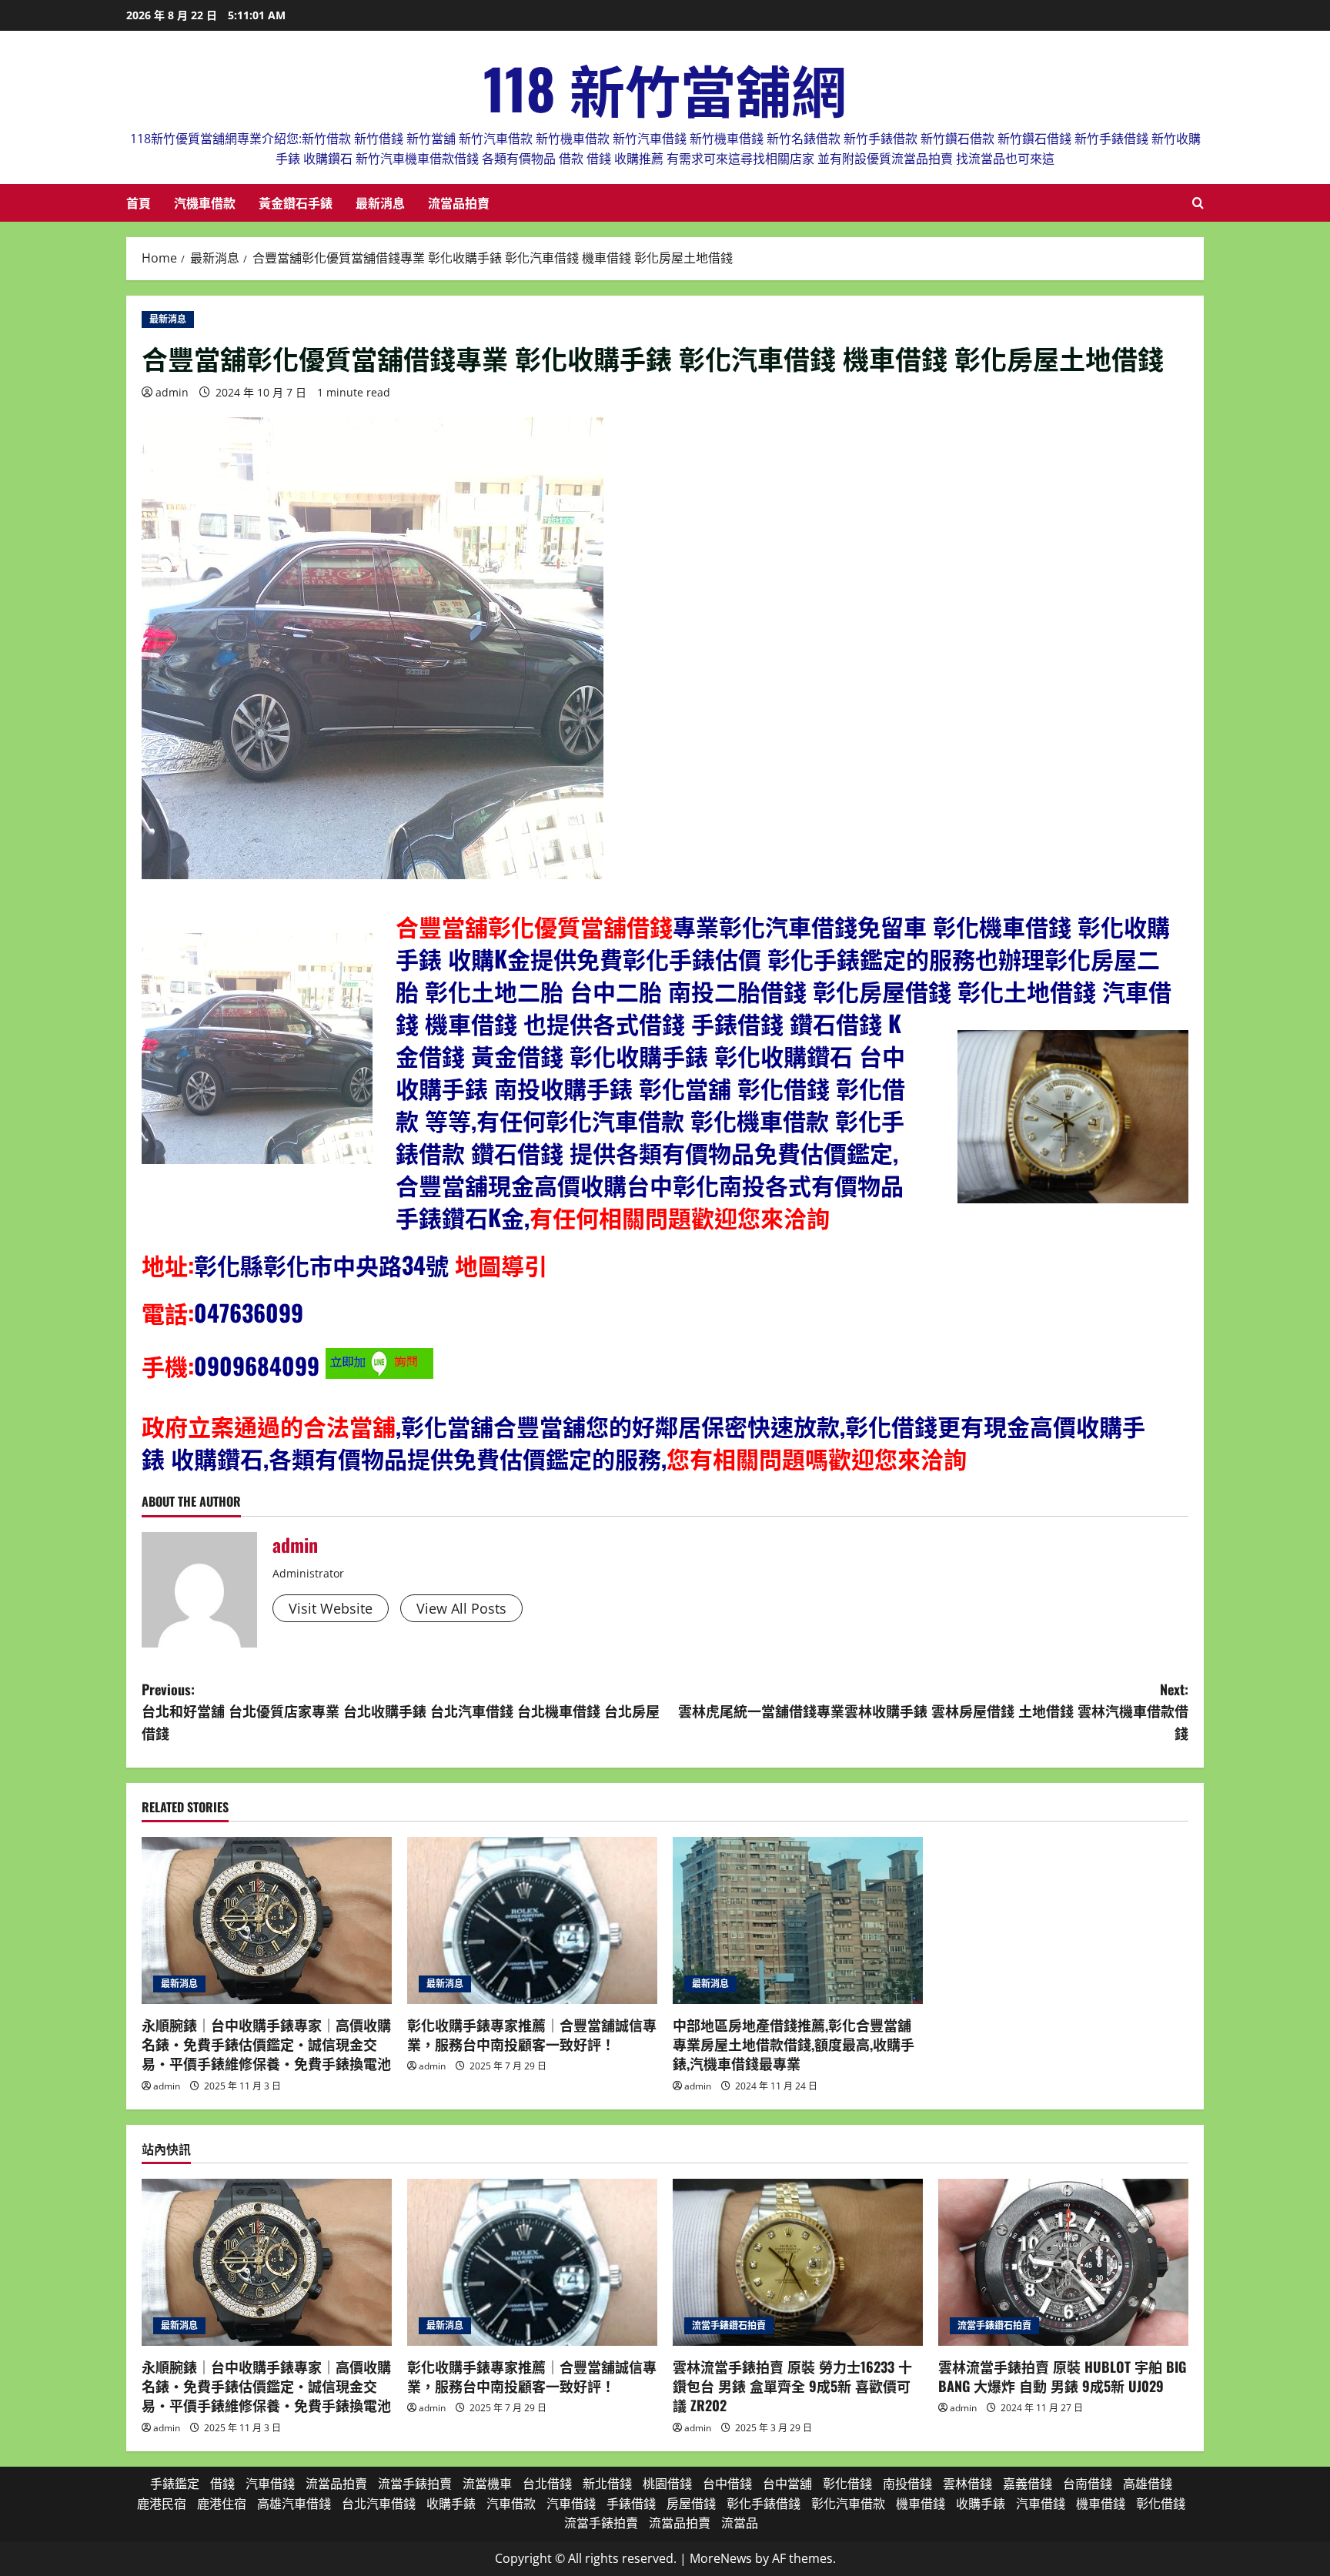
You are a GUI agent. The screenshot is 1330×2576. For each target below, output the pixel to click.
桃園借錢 (667, 2484)
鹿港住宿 (222, 2504)
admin (172, 392)
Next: (933, 1711)
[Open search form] (1198, 203)
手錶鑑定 (860, 958)
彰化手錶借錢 (764, 2504)
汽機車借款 (205, 202)
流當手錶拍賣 (415, 2484)
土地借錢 (1050, 990)
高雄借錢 (1148, 2484)
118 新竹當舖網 (665, 87)
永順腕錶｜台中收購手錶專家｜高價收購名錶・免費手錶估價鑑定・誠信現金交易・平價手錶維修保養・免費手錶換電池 (266, 2044)
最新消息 (380, 202)
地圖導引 (501, 1265)
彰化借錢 (784, 1087)
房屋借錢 (905, 990)
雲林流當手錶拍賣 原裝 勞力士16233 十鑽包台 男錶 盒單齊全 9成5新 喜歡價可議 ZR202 (792, 2386)
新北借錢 (607, 2484)
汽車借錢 (270, 2484)
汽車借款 (511, 2504)
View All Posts (461, 1608)
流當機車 (487, 2484)
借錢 (222, 2484)
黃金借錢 (517, 1055)
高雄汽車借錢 (294, 2504)
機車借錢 (471, 1023)
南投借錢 (907, 2484)
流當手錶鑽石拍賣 (729, 2325)
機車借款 (783, 1120)
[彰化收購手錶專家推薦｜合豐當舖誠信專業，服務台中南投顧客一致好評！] (532, 1920)
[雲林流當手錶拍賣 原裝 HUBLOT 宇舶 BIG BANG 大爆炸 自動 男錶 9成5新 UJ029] (1063, 2262)
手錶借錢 (737, 1023)
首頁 (139, 202)
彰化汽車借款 (615, 1120)
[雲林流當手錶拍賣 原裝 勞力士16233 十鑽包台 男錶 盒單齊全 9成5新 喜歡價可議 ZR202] (798, 2262)
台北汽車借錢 (379, 2504)
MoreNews (721, 2558)
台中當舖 (787, 2484)
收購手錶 (662, 1055)
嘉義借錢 (1028, 2484)
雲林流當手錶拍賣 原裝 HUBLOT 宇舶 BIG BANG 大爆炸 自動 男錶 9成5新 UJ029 (1062, 2376)
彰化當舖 (685, 1087)
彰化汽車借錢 (788, 926)
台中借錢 (727, 2484)
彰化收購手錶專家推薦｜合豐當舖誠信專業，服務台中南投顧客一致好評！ (532, 2034)
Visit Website (331, 1608)
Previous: (401, 1711)
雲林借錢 (967, 2484)
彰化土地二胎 (494, 990)
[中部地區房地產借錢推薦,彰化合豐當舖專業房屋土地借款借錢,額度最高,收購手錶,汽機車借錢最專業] (798, 1920)
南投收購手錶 (563, 1087)
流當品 (740, 2523)
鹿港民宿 (162, 2504)
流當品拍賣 (459, 202)
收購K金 (489, 958)
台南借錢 (1088, 2484)
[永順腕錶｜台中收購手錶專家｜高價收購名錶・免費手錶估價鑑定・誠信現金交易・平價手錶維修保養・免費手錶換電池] (267, 1920)
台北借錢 (547, 2484)
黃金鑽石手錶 (296, 202)
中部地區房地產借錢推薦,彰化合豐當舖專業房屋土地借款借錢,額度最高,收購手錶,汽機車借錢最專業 (794, 2044)
